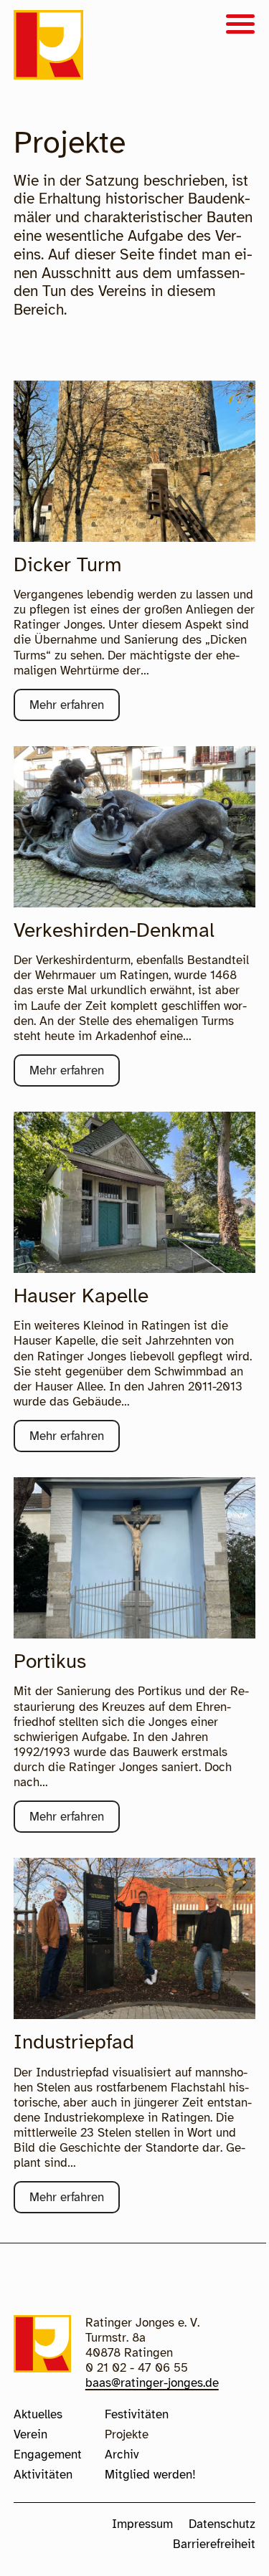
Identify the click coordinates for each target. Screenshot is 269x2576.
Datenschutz (222, 2524)
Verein (30, 2434)
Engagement (48, 2455)
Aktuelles (38, 2414)
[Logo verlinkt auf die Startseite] (48, 47)
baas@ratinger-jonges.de (152, 2383)
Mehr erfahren (75, 709)
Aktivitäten (43, 2475)
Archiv (122, 2455)
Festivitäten (137, 2414)
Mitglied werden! (150, 2475)
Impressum (142, 2524)
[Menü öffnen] (240, 25)
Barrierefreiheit (214, 2544)
